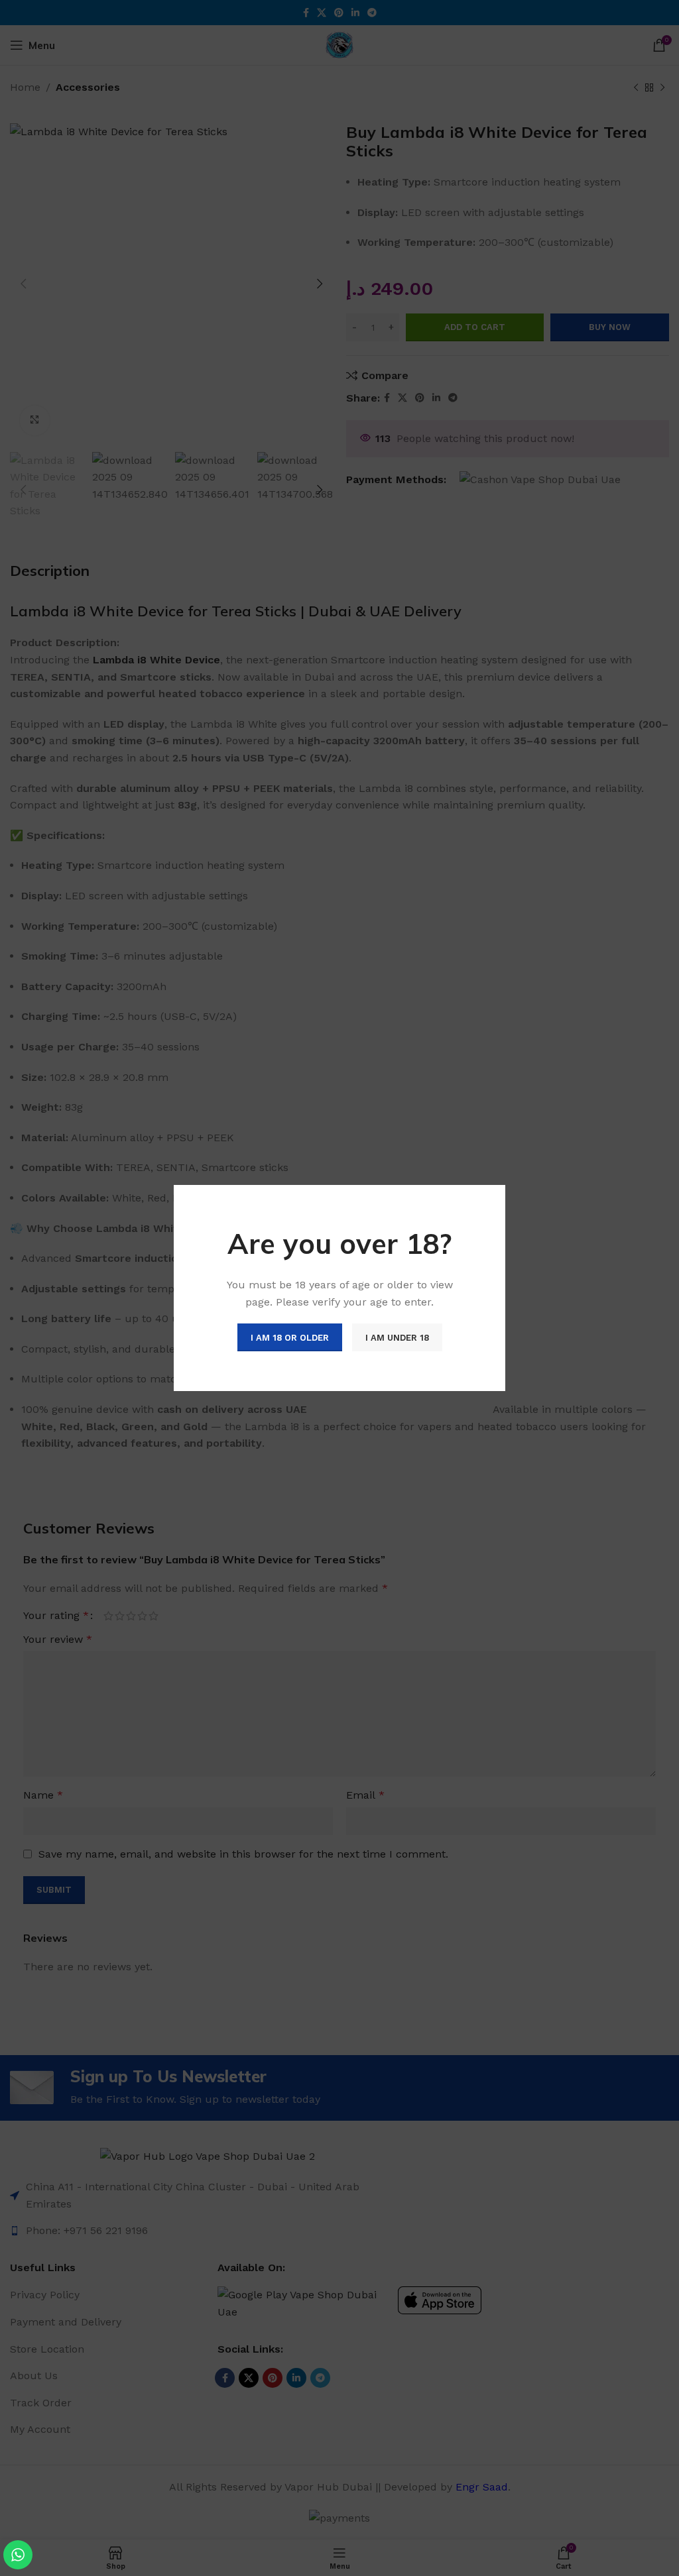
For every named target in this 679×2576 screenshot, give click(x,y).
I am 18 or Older (290, 1338)
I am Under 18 (397, 1338)
